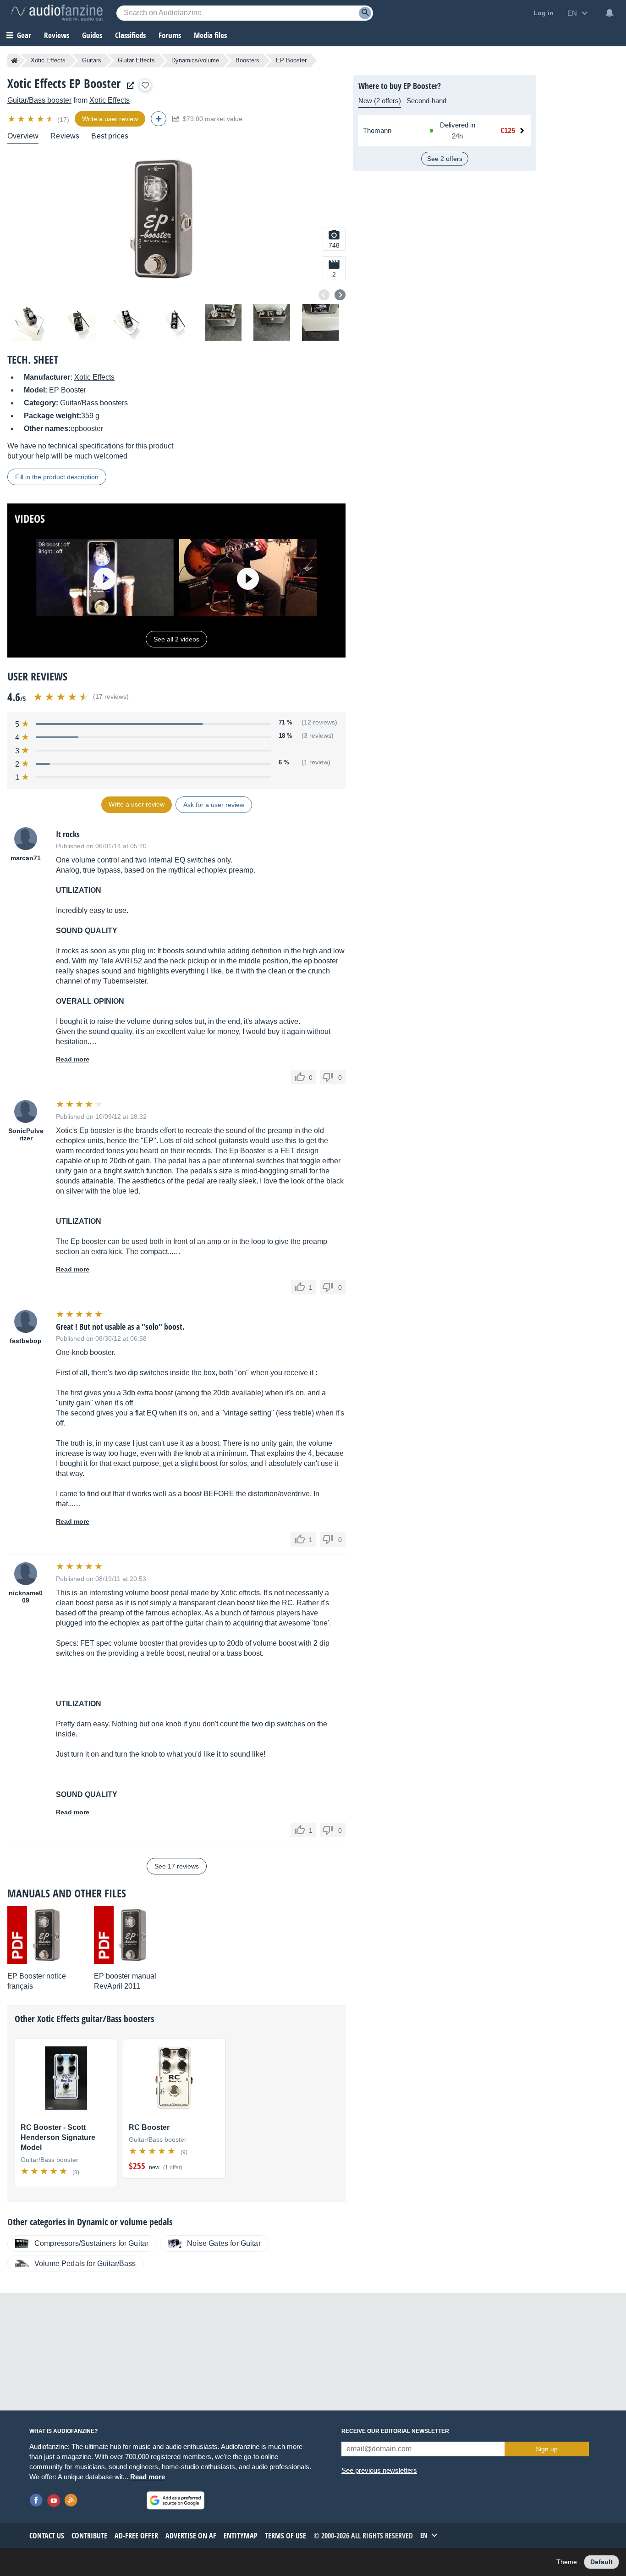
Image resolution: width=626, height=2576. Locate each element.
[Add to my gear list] (145, 85)
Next (340, 295)
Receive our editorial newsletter (395, 2431)
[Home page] (14, 61)
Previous (324, 295)
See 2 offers (445, 159)
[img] (31, 119)
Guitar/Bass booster (39, 100)
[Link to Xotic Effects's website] (128, 86)
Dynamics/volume (195, 60)
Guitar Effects (136, 60)
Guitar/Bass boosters (94, 403)
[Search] (365, 13)
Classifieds (130, 35)
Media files (210, 35)
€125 (508, 130)
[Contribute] (159, 119)
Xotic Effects (48, 60)
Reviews (57, 35)
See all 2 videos (176, 639)
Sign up (547, 2449)
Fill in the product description (57, 477)
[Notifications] (610, 13)
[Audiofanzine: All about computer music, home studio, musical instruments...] (57, 13)
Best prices (110, 136)
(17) (63, 120)
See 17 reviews (177, 1866)
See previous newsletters (379, 2470)
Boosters (247, 60)
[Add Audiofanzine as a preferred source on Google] (176, 2500)
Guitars (92, 60)
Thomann (377, 130)
